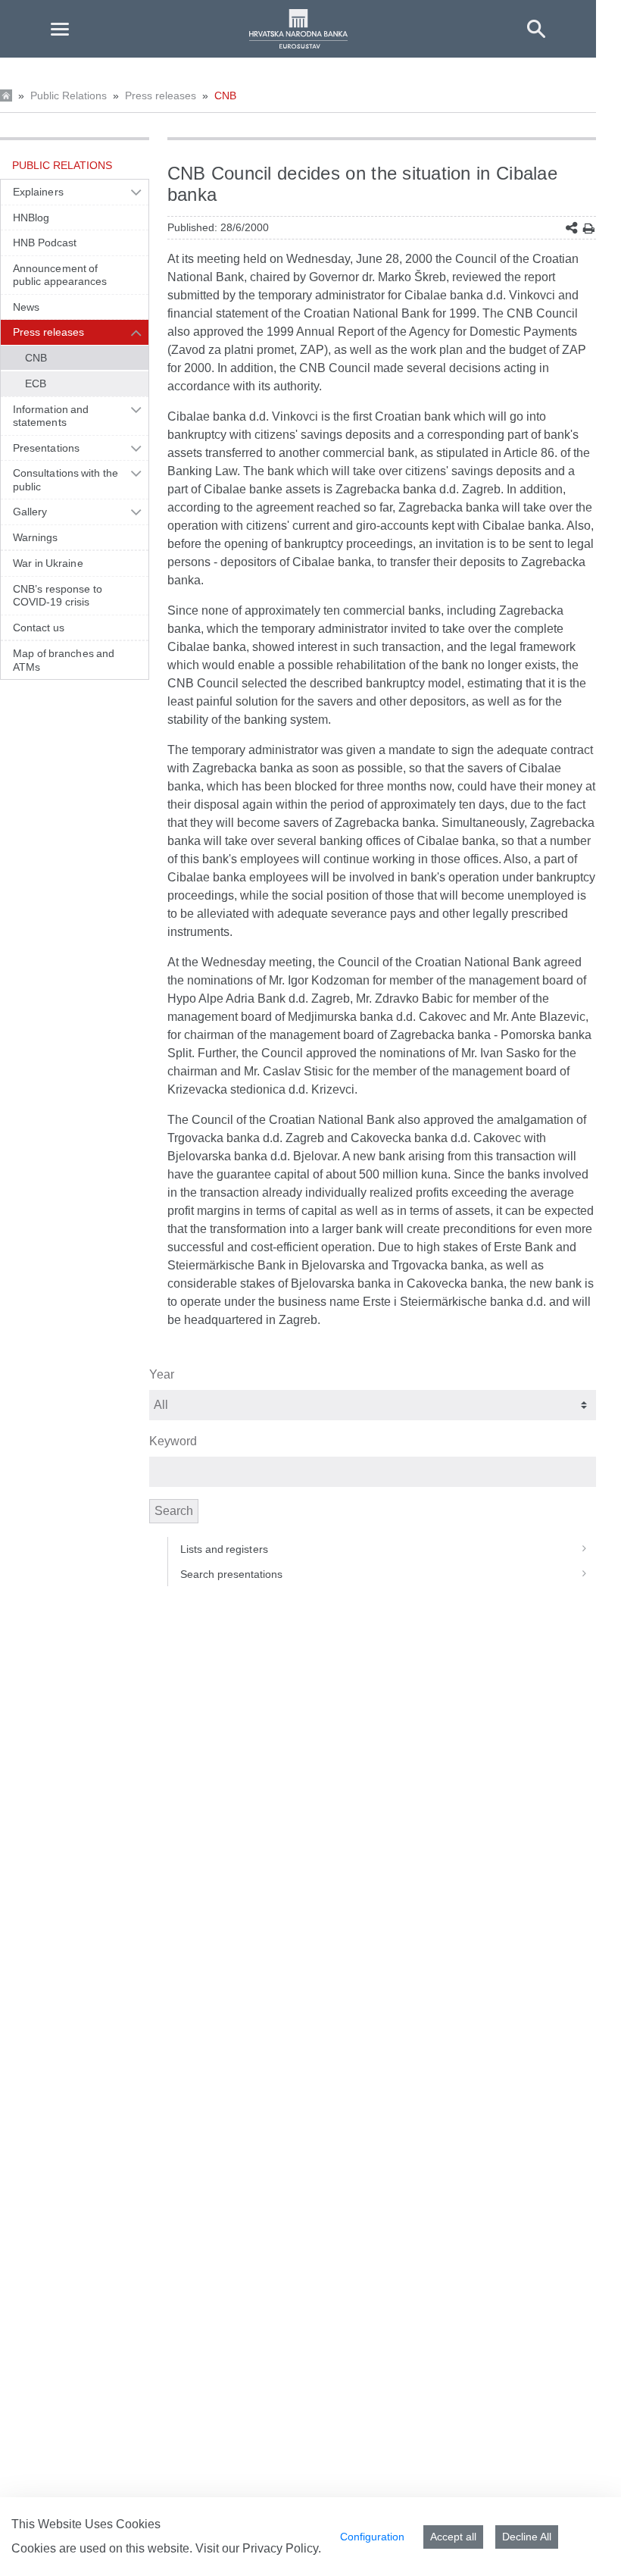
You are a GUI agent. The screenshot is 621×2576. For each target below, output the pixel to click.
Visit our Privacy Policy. (258, 2548)
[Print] (589, 228)
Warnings (36, 537)
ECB (36, 383)
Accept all (453, 2537)
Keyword (173, 1441)
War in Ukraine (48, 563)
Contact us (39, 628)
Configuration (372, 2537)
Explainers (38, 192)
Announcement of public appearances (60, 275)
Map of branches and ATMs (64, 660)
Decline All (527, 2537)
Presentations (46, 448)
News (26, 307)
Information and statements (51, 416)
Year (162, 1374)
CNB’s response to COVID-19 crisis (58, 596)
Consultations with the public (66, 480)
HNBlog (31, 218)
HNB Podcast (45, 243)
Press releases (161, 95)
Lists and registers (224, 1549)
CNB (225, 95)
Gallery (30, 512)
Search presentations (232, 1574)
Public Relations (69, 95)
